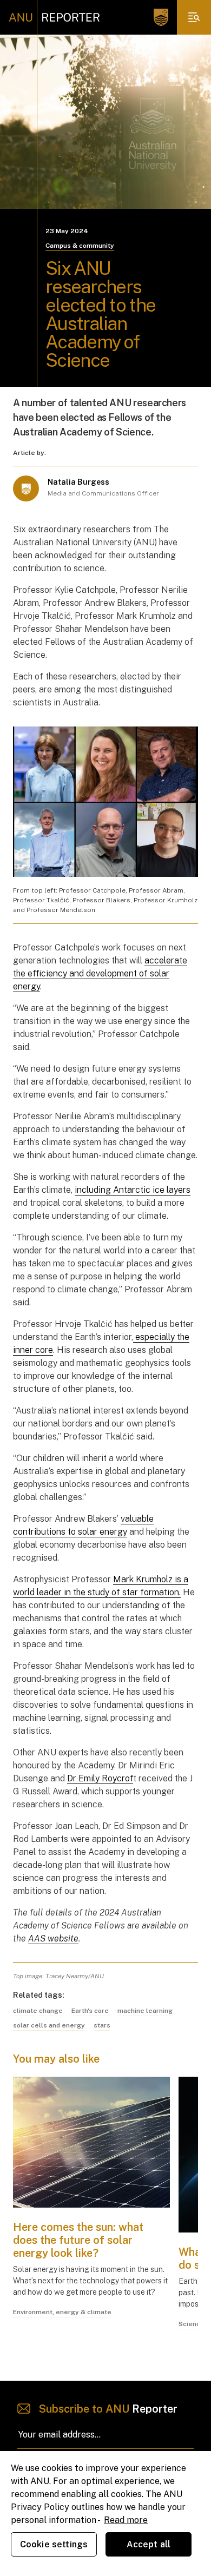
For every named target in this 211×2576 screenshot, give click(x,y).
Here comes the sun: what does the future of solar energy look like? (78, 2240)
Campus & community (80, 246)
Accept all (149, 2544)
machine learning (145, 2011)
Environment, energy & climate (62, 2312)
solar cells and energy (49, 2025)
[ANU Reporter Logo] (54, 17)
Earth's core (90, 2011)
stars (102, 2025)
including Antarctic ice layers (133, 1190)
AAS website (53, 1938)
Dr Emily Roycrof (100, 1778)
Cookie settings (54, 2544)
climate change (38, 2011)
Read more (126, 2520)
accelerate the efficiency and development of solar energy (100, 973)
